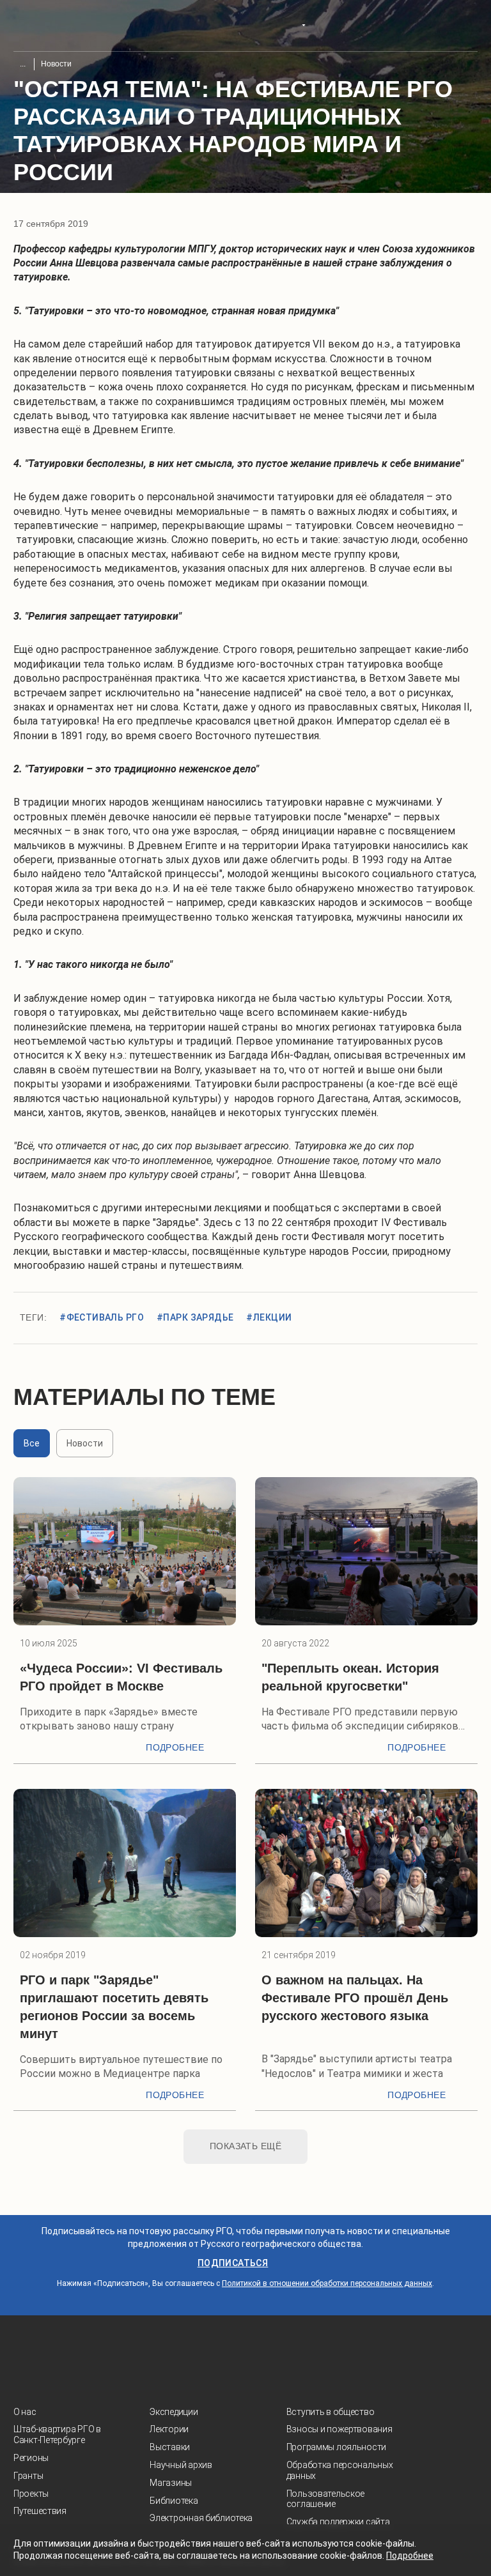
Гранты (28, 2476)
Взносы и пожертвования (339, 2429)
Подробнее (175, 1747)
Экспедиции (174, 2412)
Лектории (169, 2429)
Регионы (31, 2458)
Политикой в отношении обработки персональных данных (327, 2283)
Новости (56, 64)
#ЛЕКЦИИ (269, 1317)
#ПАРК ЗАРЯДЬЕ (195, 1317)
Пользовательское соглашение (326, 2499)
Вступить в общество (331, 2412)
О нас (25, 2412)
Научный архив (181, 2465)
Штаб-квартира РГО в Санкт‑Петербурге (57, 2434)
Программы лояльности (336, 2447)
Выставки (170, 2447)
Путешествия (40, 2511)
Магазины (171, 2483)
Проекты (31, 2494)
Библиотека (174, 2501)
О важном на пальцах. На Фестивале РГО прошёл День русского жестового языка (355, 1998)
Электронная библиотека (201, 2518)
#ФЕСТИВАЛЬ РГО (102, 1317)
